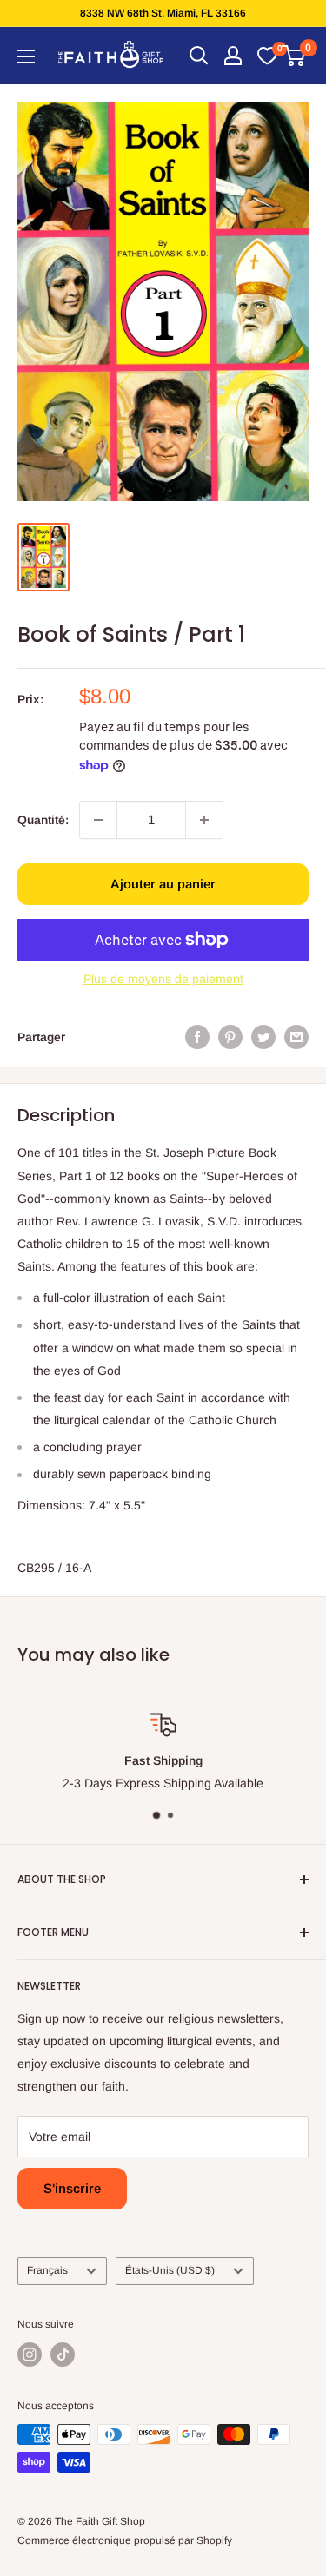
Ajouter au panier (163, 884)
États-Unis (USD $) (170, 2270)
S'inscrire (72, 2188)
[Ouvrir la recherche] (199, 56)
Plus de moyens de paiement (163, 979)
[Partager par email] (296, 1037)
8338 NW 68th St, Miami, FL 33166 (163, 13)
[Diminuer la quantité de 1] (98, 820)
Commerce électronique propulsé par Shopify (125, 2540)
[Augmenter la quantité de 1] (204, 820)
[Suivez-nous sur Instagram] (30, 2355)
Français (47, 2270)
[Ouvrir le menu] (26, 56)
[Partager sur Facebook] (197, 1037)
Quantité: (43, 820)
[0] (267, 56)
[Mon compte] (233, 56)
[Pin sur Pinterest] (230, 1037)
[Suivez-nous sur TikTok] (63, 2355)
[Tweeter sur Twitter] (263, 1037)
